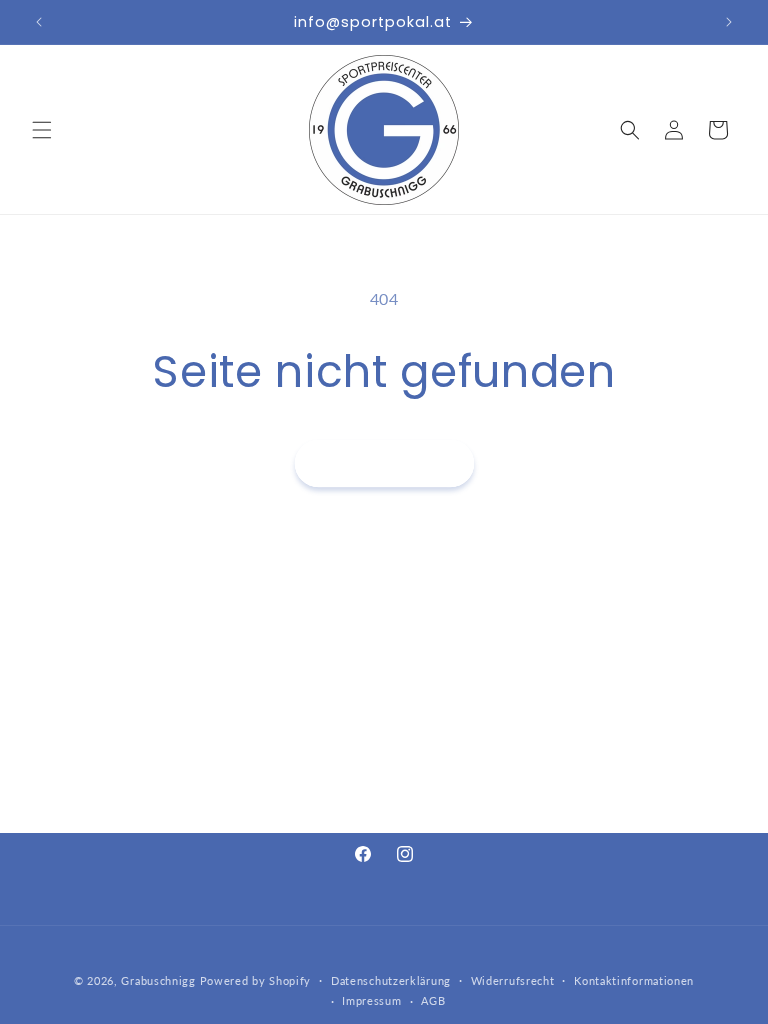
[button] (42, 130)
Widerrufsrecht (513, 980)
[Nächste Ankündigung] (729, 22)
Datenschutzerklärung (391, 980)
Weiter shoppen (384, 463)
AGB (433, 1000)
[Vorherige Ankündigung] (39, 22)
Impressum (371, 1000)
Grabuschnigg (158, 980)
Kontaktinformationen (634, 980)
